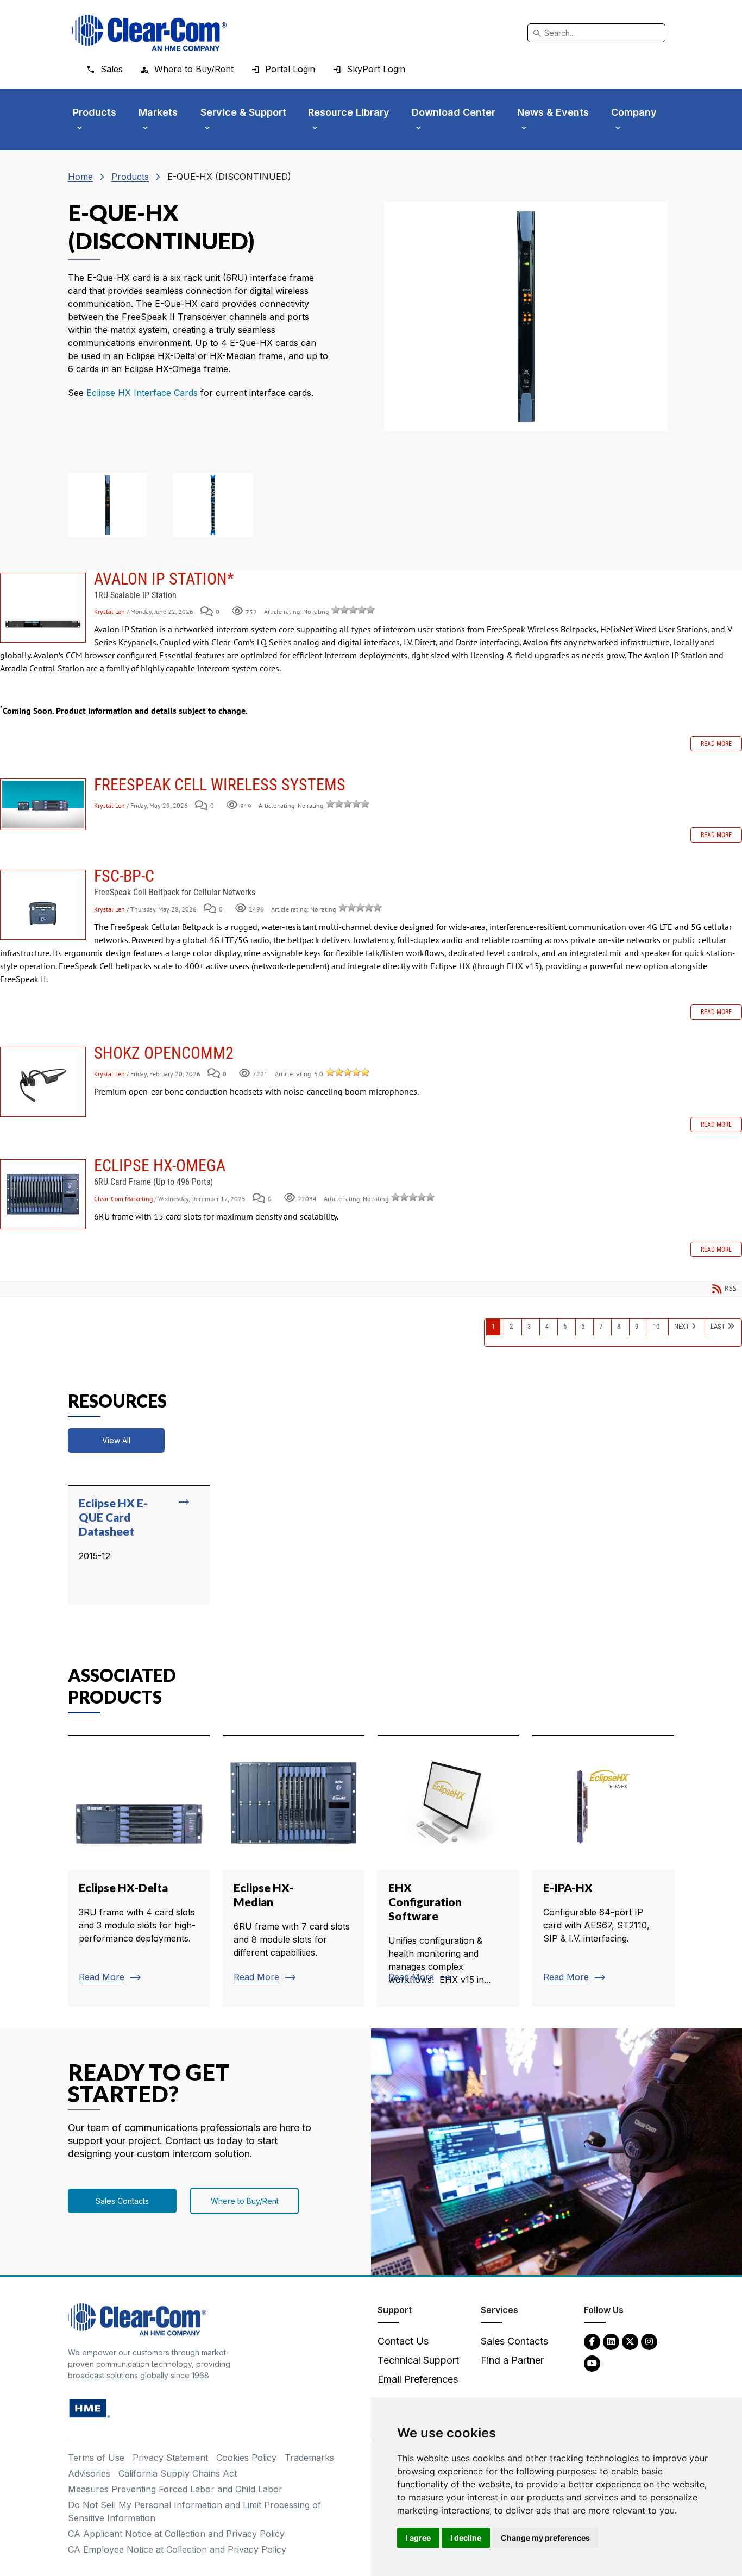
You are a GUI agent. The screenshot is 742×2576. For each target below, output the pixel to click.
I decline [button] (466, 2538)
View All (116, 1440)
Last (718, 1326)
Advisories (89, 2473)
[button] (108, 505)
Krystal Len (110, 611)
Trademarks (309, 2458)
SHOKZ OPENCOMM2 (43, 1082)
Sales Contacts (122, 2201)
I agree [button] (418, 2538)
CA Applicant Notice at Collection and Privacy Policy (176, 2534)
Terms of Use (96, 2458)
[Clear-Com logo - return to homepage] (149, 33)
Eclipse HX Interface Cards (142, 393)
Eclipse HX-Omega (43, 1194)
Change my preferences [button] (545, 2538)
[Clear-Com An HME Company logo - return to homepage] (137, 2319)
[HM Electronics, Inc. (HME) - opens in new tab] (90, 2408)
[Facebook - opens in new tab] (592, 2341)
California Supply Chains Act (178, 2473)
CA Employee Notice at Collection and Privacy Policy (177, 2549)
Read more (716, 744)
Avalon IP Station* (43, 608)
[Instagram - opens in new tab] (649, 2341)
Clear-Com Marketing (123, 1199)
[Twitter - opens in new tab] (630, 2341)
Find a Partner (512, 2360)
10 (656, 1326)
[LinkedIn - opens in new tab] (611, 2341)
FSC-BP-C (43, 905)
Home (80, 177)
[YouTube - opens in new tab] (592, 2363)
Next (682, 1326)
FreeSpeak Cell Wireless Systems (43, 804)
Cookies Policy (246, 2458)
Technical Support (418, 2360)
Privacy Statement (170, 2458)
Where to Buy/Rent (245, 2201)
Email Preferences (418, 2379)
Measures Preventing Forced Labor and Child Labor (175, 2489)
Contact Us (403, 2341)
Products (130, 177)
